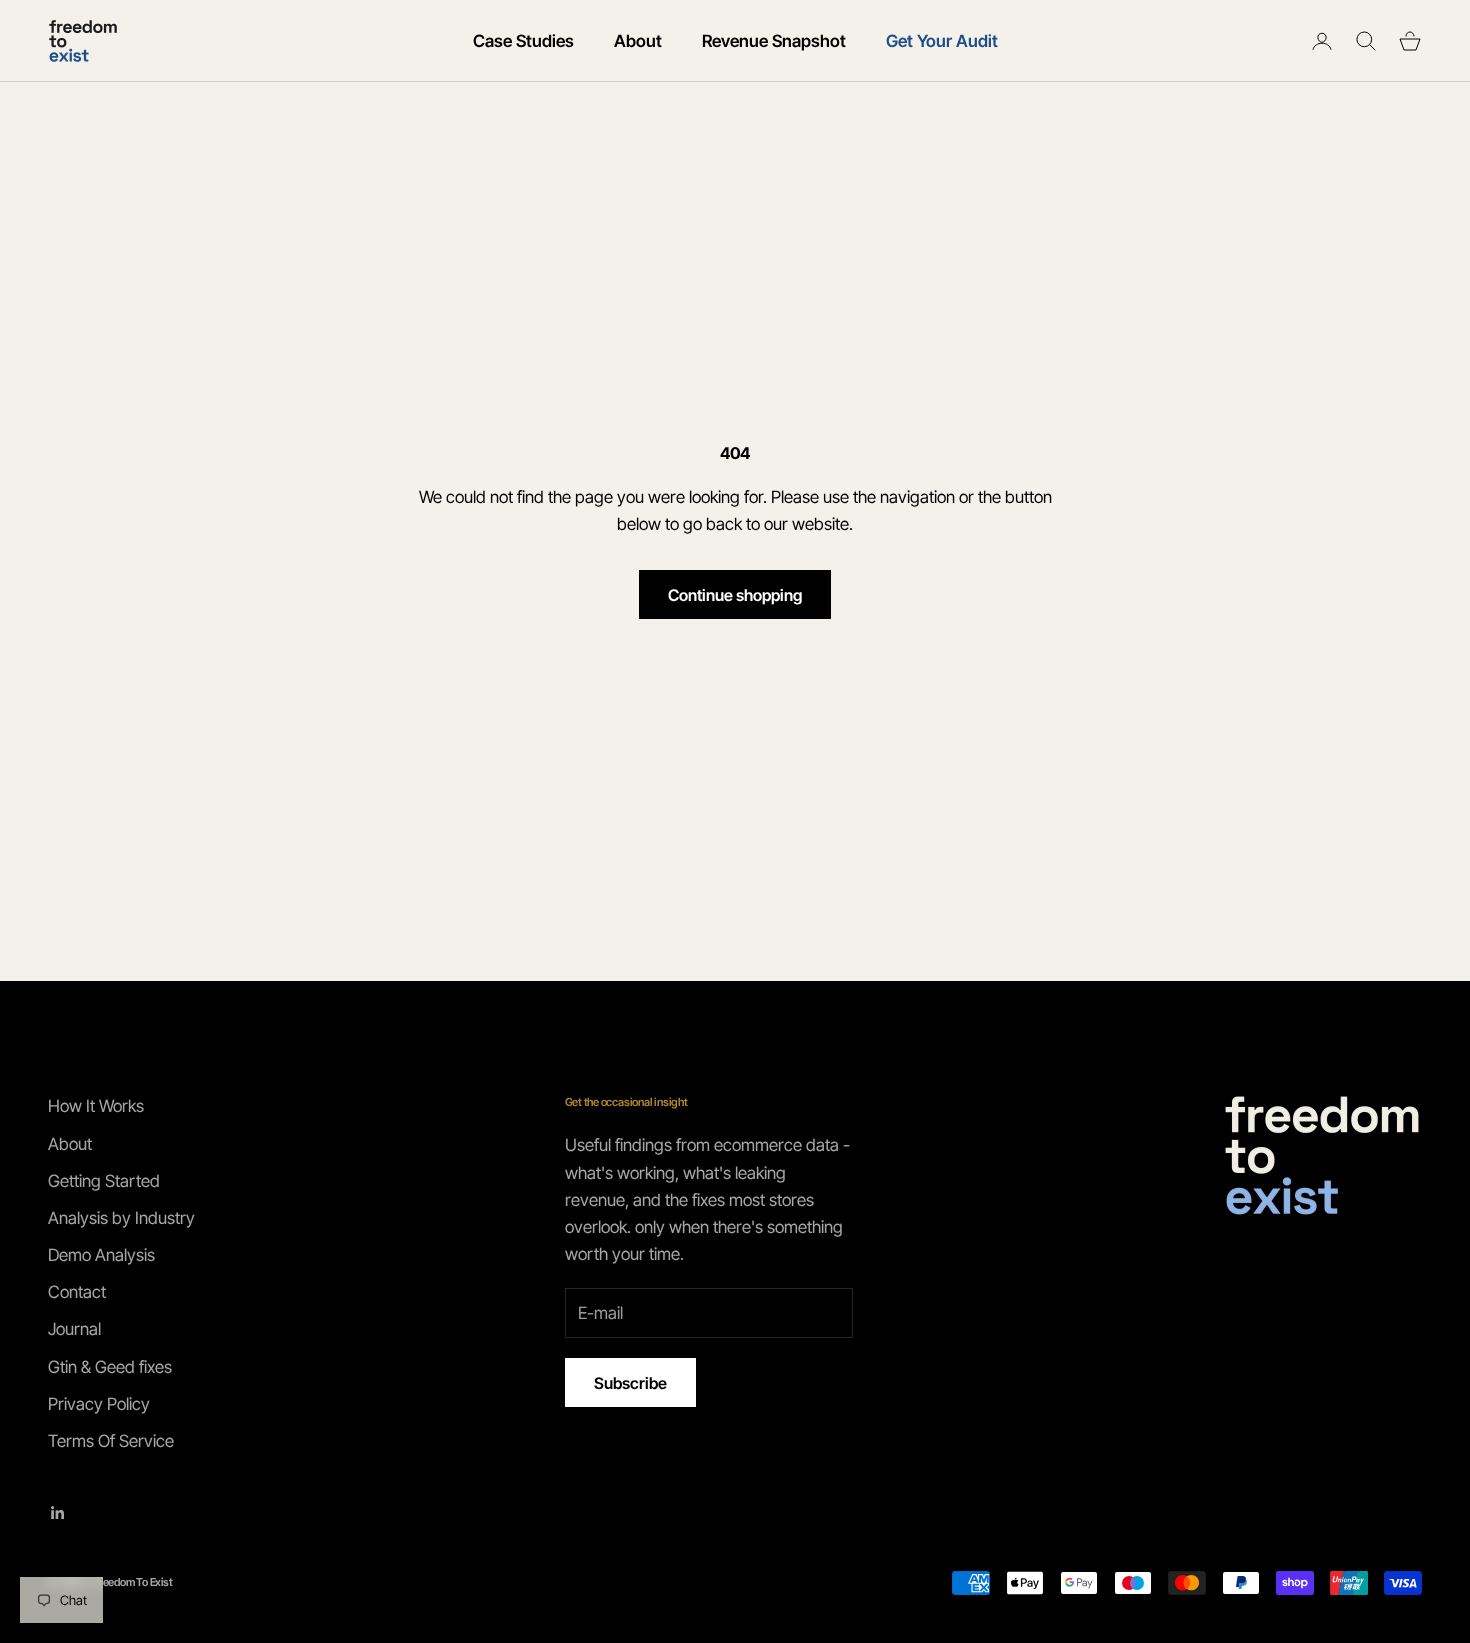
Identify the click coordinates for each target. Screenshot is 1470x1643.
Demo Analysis (101, 1255)
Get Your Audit (942, 41)
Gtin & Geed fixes (110, 1367)
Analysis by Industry (121, 1218)
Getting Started (104, 1181)
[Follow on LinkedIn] (58, 1513)
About (638, 41)
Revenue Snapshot (774, 41)
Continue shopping (735, 595)
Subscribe (630, 1383)
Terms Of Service (111, 1441)
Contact (77, 1292)
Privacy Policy (99, 1404)
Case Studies (523, 41)
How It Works (96, 1106)
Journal (74, 1329)
